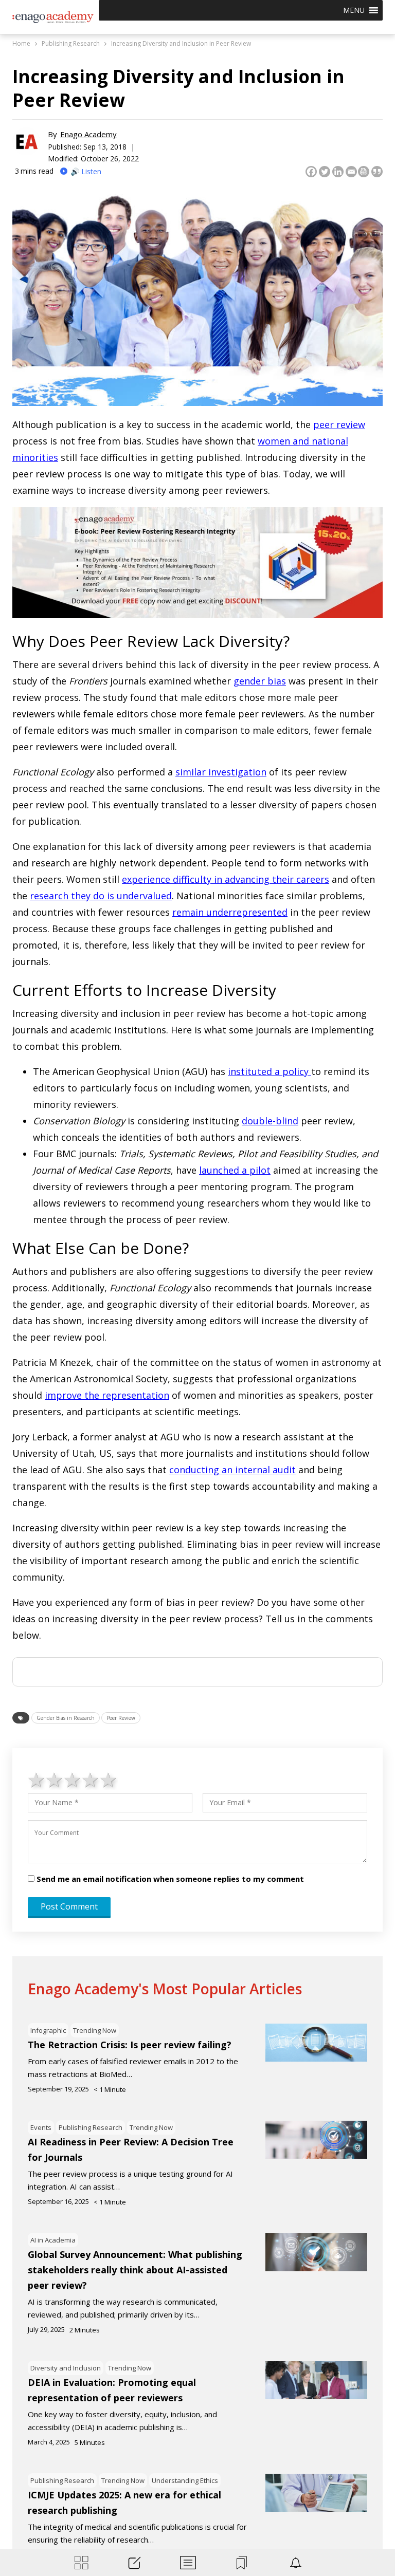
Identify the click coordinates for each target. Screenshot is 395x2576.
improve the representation (107, 1395)
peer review (339, 424)
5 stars (109, 1780)
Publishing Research (91, 2127)
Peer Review (121, 1718)
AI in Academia (53, 2240)
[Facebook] (311, 172)
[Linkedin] (338, 172)
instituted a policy (270, 1071)
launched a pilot (235, 1170)
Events (41, 2127)
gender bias (260, 681)
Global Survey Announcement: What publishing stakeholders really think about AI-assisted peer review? (135, 2270)
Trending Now (95, 2030)
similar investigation (221, 772)
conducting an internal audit (232, 1470)
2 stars (55, 1780)
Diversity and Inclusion (66, 2368)
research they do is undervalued (101, 896)
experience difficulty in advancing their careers (226, 879)
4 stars (91, 1780)
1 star (37, 1780)
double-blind (270, 1121)
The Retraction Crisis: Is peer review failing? (130, 2045)
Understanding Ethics (185, 2480)
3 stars (73, 1780)
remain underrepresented (230, 912)
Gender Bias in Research (66, 1718)
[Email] (351, 172)
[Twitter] (325, 172)
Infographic (48, 2030)
